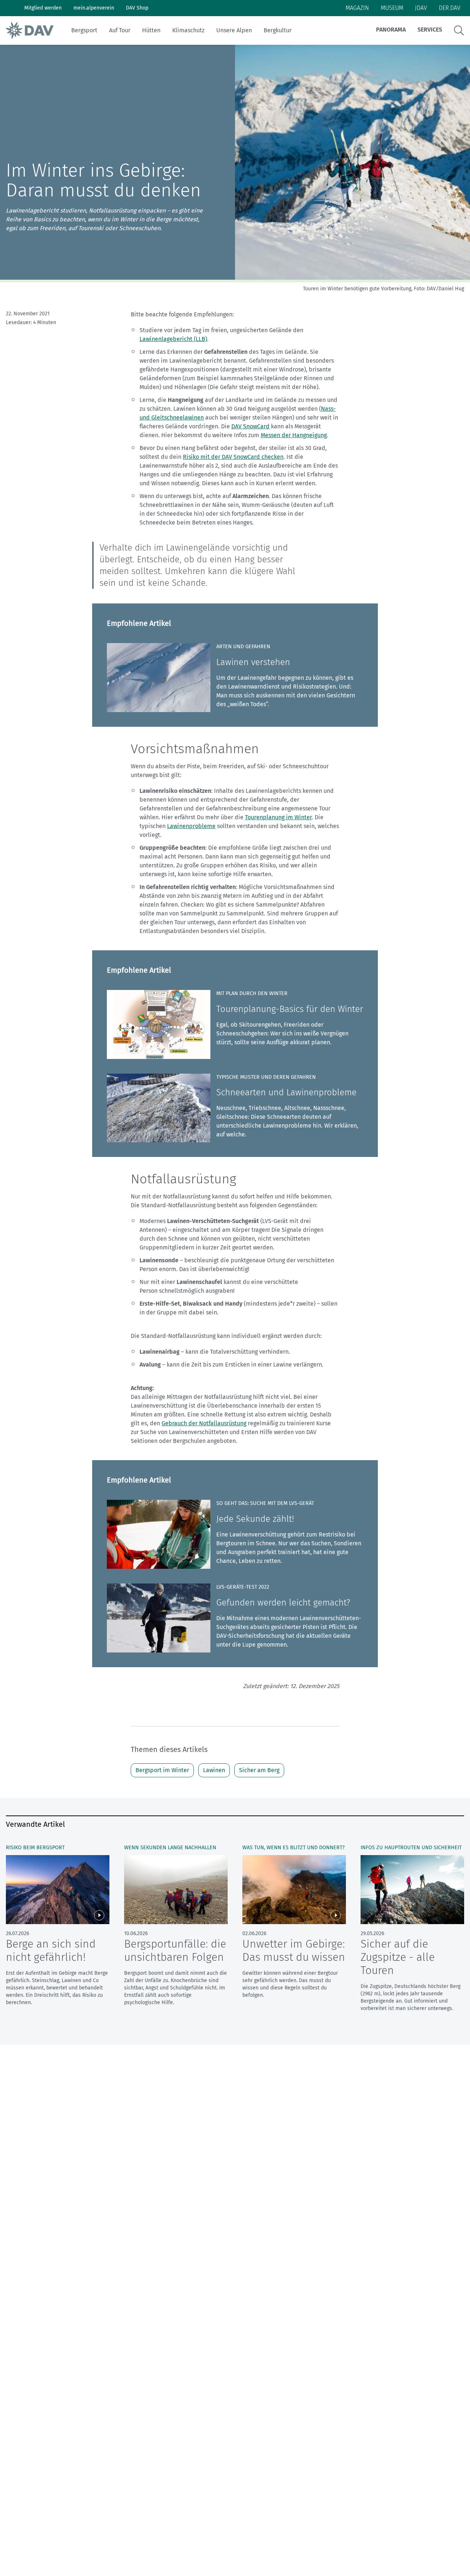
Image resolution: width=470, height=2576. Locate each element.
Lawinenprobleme (191, 826)
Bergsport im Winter (162, 1770)
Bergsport (84, 30)
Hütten (151, 30)
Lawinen (214, 1770)
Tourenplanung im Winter (278, 817)
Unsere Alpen (234, 30)
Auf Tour (120, 30)
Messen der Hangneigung (294, 435)
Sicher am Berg (259, 1770)
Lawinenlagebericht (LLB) (173, 339)
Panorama (391, 30)
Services (430, 30)
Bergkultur (278, 30)
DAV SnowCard (250, 426)
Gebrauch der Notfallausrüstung (204, 1423)
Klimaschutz (188, 30)
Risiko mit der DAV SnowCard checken (233, 457)
